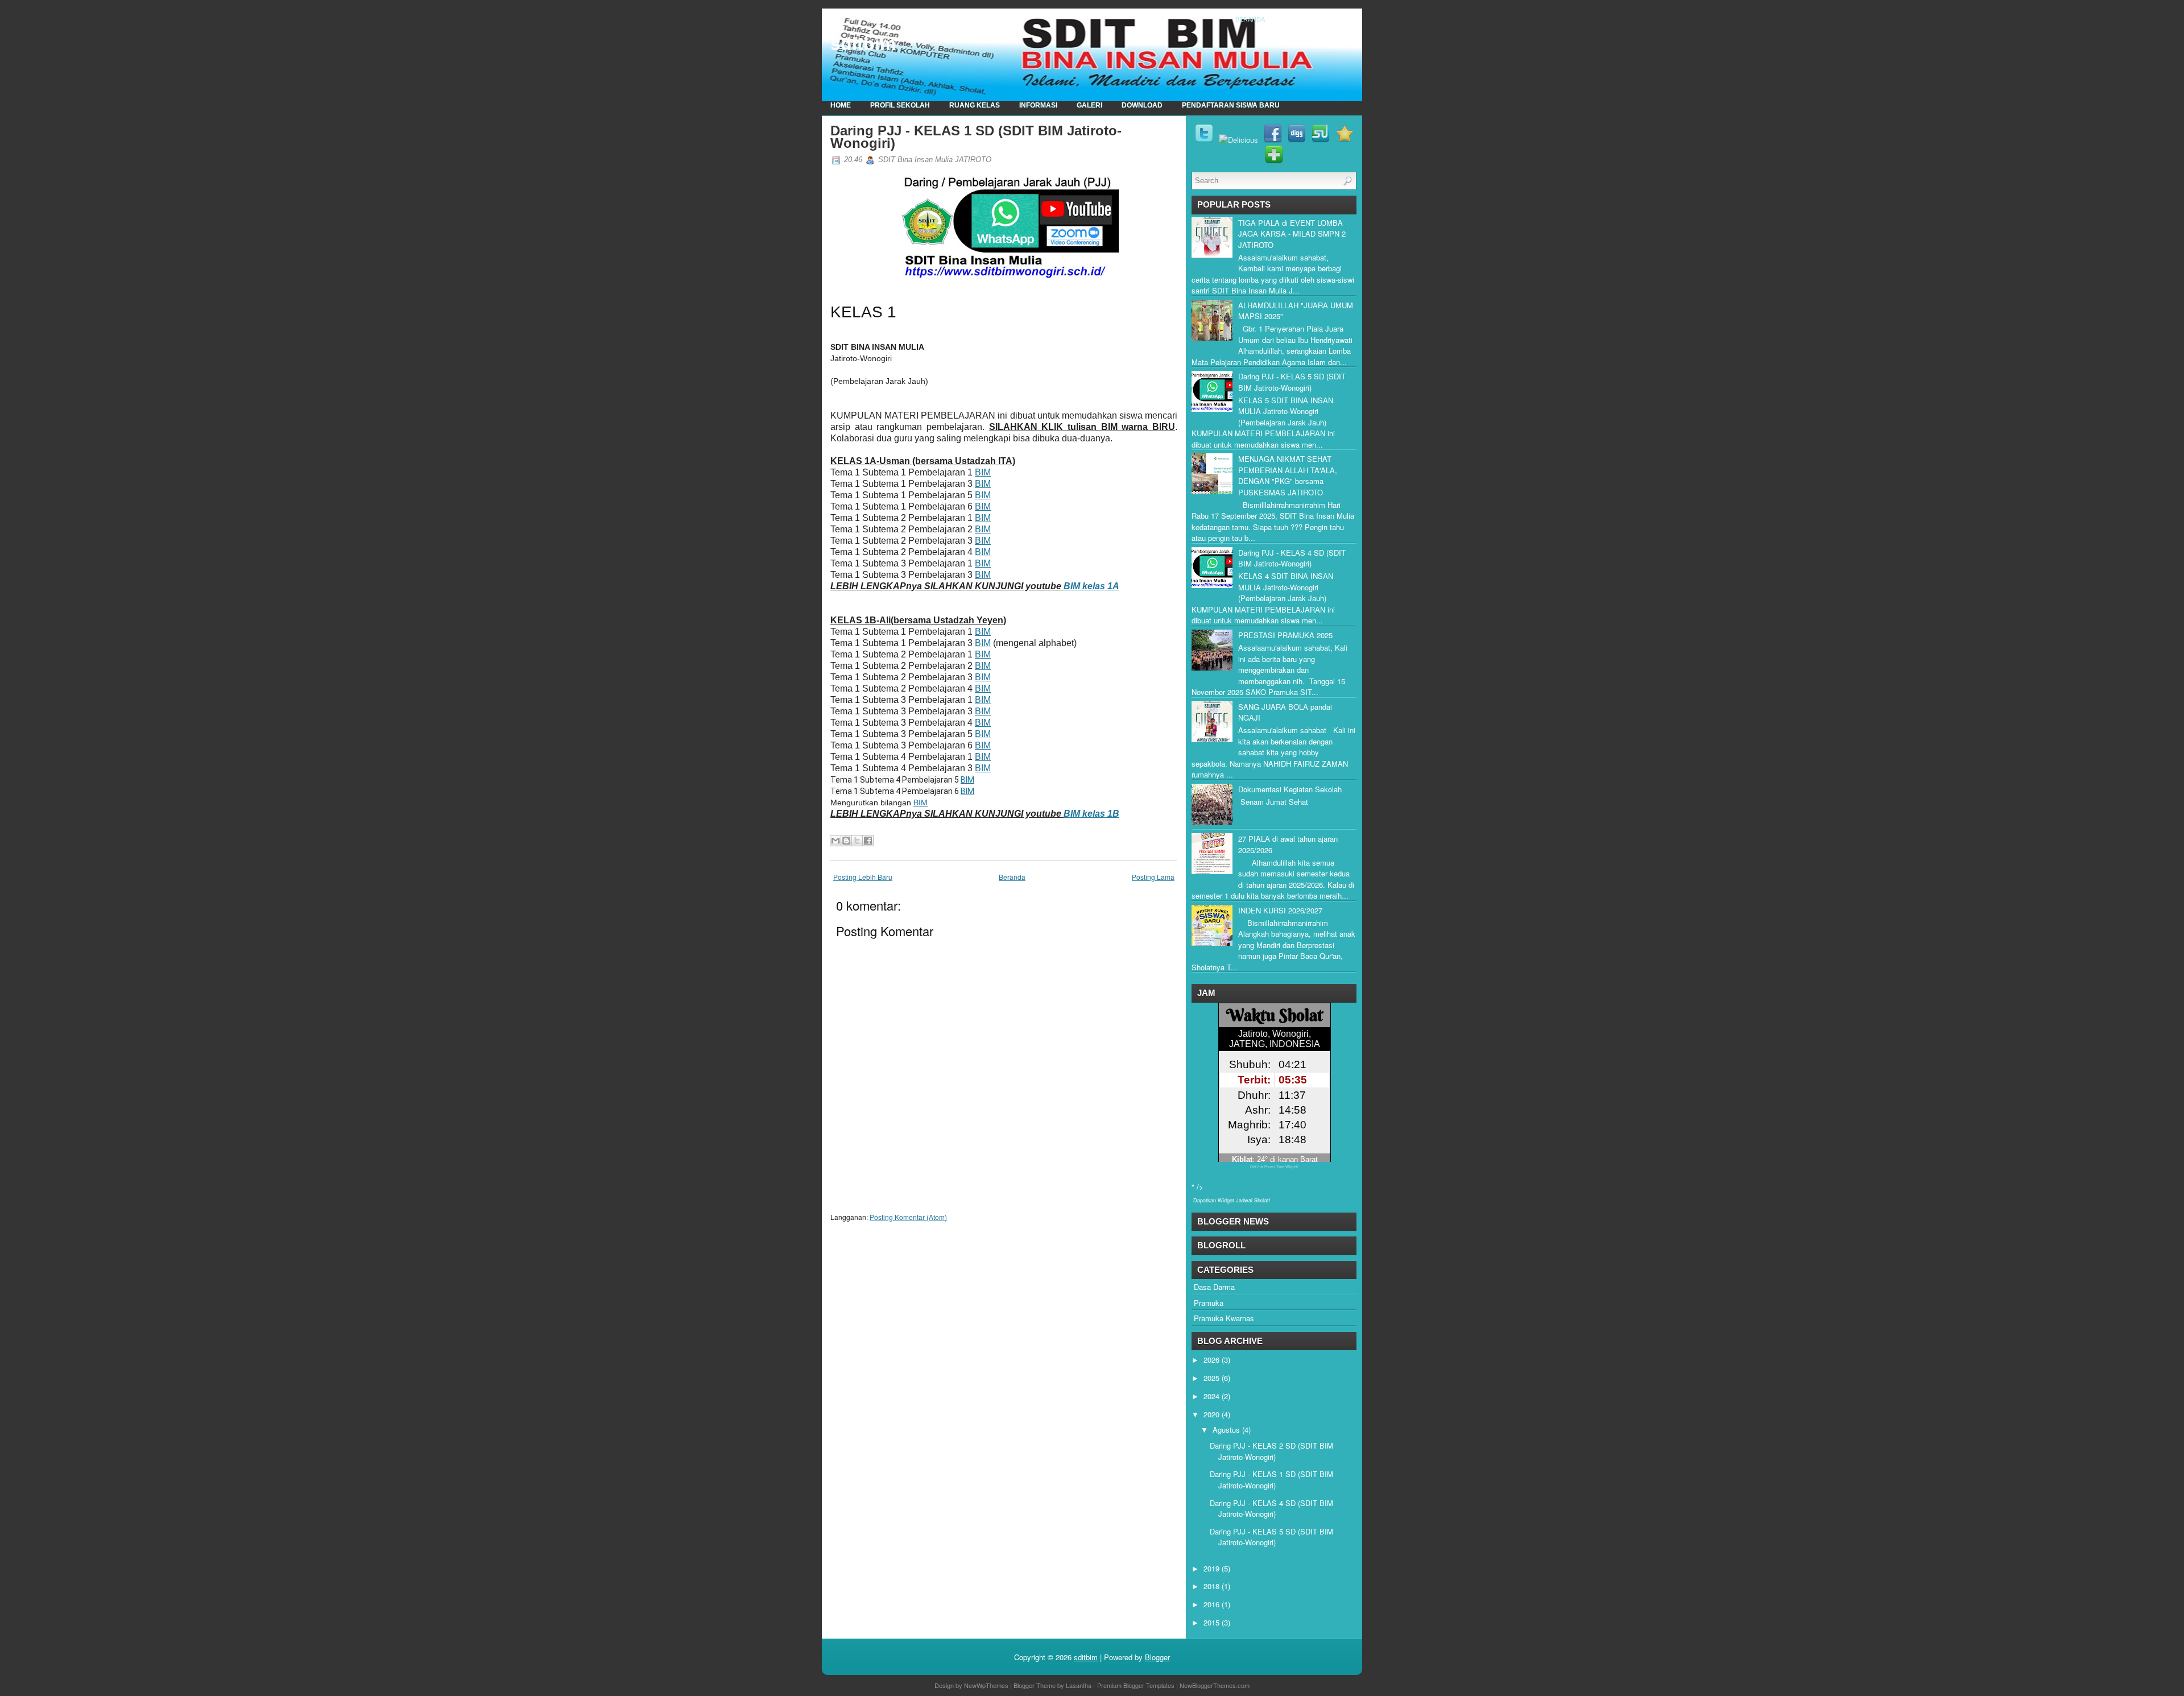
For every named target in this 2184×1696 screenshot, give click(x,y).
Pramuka (1209, 1303)
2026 (1211, 1360)
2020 (1211, 1414)
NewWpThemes (986, 1685)
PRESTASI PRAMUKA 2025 (1285, 635)
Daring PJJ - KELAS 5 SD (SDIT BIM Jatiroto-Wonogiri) (1292, 382)
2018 (1211, 1586)
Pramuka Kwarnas (1224, 1318)
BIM (983, 472)
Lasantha (1079, 1685)
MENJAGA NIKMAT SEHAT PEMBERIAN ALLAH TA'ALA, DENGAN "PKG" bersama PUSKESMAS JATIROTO (1288, 475)
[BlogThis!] (846, 841)
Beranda (1250, 19)
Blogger (1157, 1657)
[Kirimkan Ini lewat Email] (835, 841)
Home (841, 105)
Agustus (1226, 1430)
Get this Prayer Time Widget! (1274, 1167)
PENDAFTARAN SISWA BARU (1231, 105)
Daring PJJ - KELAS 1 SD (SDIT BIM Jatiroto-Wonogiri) (976, 137)
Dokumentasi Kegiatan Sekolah (1290, 789)
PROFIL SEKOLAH (900, 105)
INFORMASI (1038, 105)
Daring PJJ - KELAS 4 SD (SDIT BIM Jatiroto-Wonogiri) (1292, 558)
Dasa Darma (1214, 1287)
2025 (1211, 1378)
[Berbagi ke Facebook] (868, 841)
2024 (1211, 1396)
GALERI (1089, 105)
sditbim (863, 44)
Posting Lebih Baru (863, 877)
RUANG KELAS (975, 105)
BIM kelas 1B (1091, 814)
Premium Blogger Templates (1136, 1685)
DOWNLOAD (1142, 105)
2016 (1211, 1604)
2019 (1211, 1568)
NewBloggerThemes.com (1215, 1685)
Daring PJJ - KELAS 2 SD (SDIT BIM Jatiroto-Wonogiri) (1271, 1451)
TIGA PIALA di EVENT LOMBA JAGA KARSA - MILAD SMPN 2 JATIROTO (1292, 234)
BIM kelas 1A (1091, 586)
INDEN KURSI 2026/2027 (1280, 910)
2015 (1211, 1622)
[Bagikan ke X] (857, 841)
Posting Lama (1153, 877)
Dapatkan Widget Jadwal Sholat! (1232, 1200)
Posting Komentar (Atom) (908, 1217)
